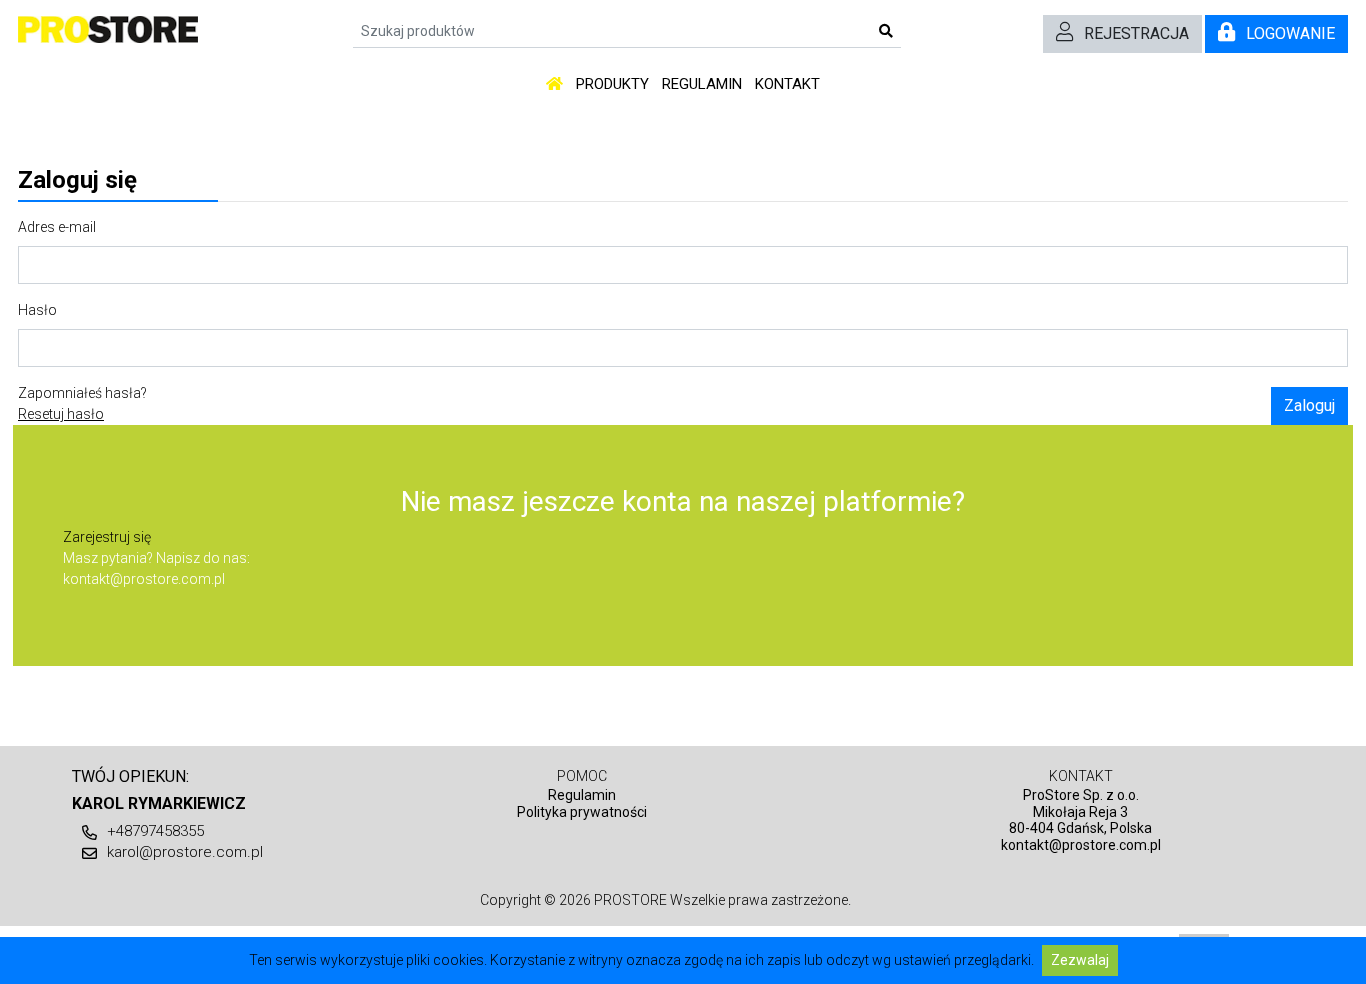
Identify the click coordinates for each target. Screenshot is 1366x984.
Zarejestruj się (107, 537)
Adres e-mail (57, 227)
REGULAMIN (702, 84)
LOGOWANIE (1290, 33)
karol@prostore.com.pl (185, 852)
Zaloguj (1309, 405)
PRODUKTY (612, 84)
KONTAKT (787, 84)
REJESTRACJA (1136, 33)
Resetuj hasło (61, 414)
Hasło (37, 310)
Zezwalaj (1080, 960)
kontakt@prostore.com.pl (144, 579)
